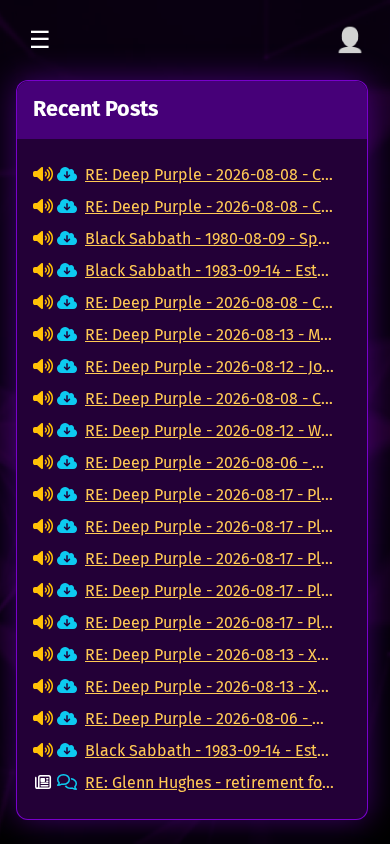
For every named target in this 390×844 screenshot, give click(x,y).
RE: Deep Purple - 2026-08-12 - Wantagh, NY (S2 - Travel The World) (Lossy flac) (210, 430)
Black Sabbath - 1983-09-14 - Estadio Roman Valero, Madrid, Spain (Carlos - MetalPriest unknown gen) (210, 750)
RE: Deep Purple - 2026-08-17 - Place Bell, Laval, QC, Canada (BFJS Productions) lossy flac (210, 590)
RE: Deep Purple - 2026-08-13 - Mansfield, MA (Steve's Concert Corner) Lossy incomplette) (210, 334)
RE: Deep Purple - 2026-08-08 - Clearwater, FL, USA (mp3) (210, 174)
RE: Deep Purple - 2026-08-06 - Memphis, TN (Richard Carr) (210, 462)
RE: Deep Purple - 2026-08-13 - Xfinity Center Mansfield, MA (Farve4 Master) (210, 654)
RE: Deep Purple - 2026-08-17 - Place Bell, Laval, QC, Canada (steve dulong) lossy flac (210, 494)
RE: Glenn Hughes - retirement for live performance (210, 782)
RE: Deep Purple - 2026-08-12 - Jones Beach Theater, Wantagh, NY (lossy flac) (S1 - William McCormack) (210, 366)
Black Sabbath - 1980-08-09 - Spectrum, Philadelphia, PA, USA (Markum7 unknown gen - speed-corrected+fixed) (210, 238)
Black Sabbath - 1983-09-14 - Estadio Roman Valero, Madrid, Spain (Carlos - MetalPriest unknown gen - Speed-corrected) (210, 270)
